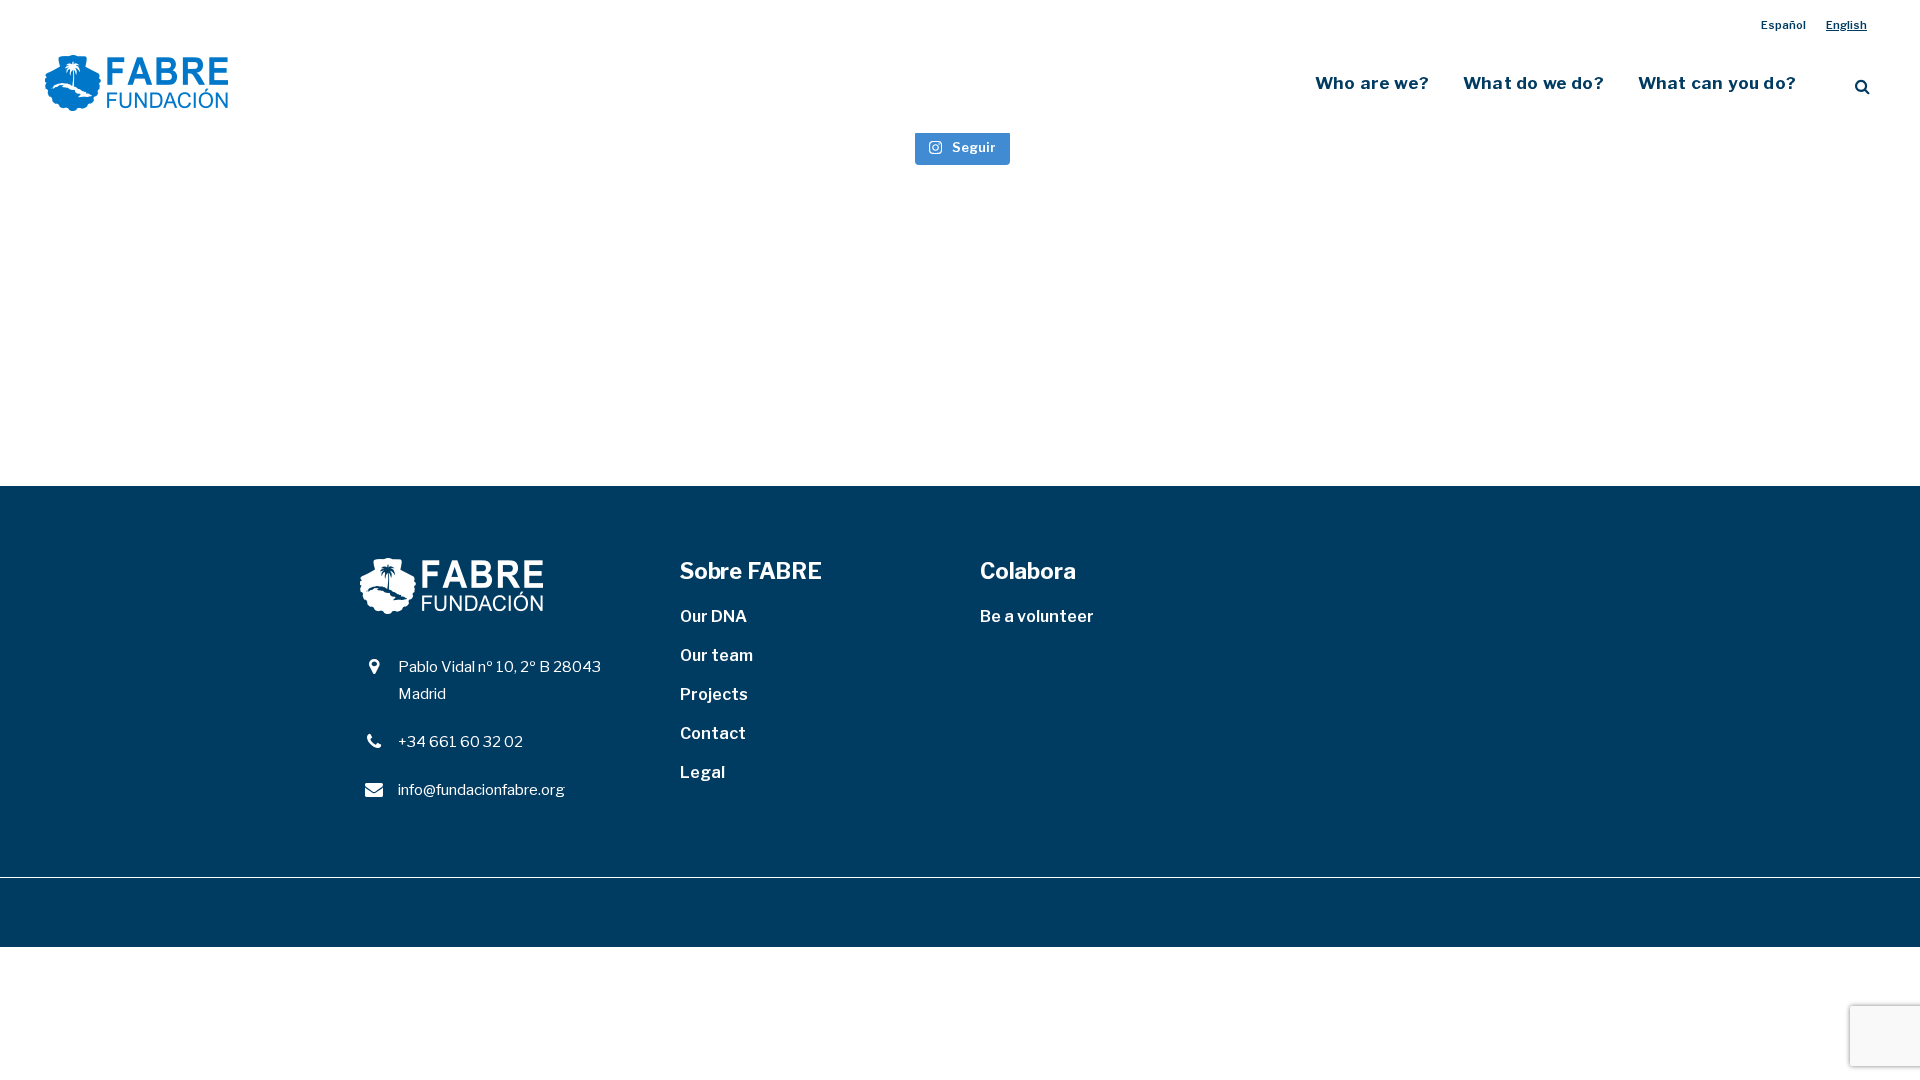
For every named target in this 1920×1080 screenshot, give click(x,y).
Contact (713, 733)
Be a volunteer (1037, 616)
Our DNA (713, 616)
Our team (716, 655)
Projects (714, 694)
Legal (702, 772)
